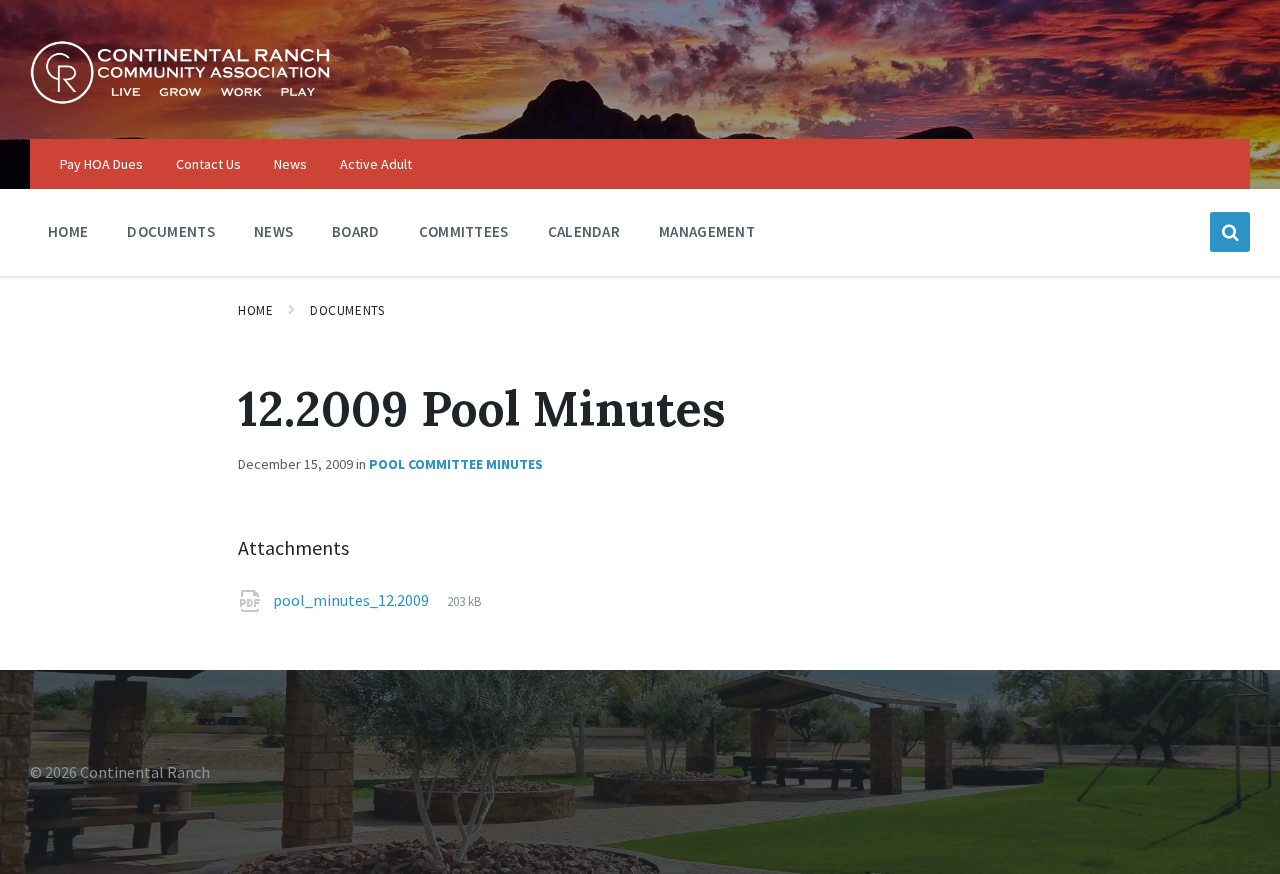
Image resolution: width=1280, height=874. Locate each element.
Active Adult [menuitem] (376, 164)
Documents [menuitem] (171, 231)
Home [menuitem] (68, 231)
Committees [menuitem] (464, 231)
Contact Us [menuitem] (208, 164)
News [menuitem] (290, 164)
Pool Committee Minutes (456, 464)
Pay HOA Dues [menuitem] (101, 164)
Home (255, 310)
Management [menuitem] (707, 231)
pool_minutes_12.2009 (352, 600)
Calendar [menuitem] (584, 231)
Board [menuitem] (356, 231)
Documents (347, 310)
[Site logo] (180, 99)
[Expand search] (1230, 232)
